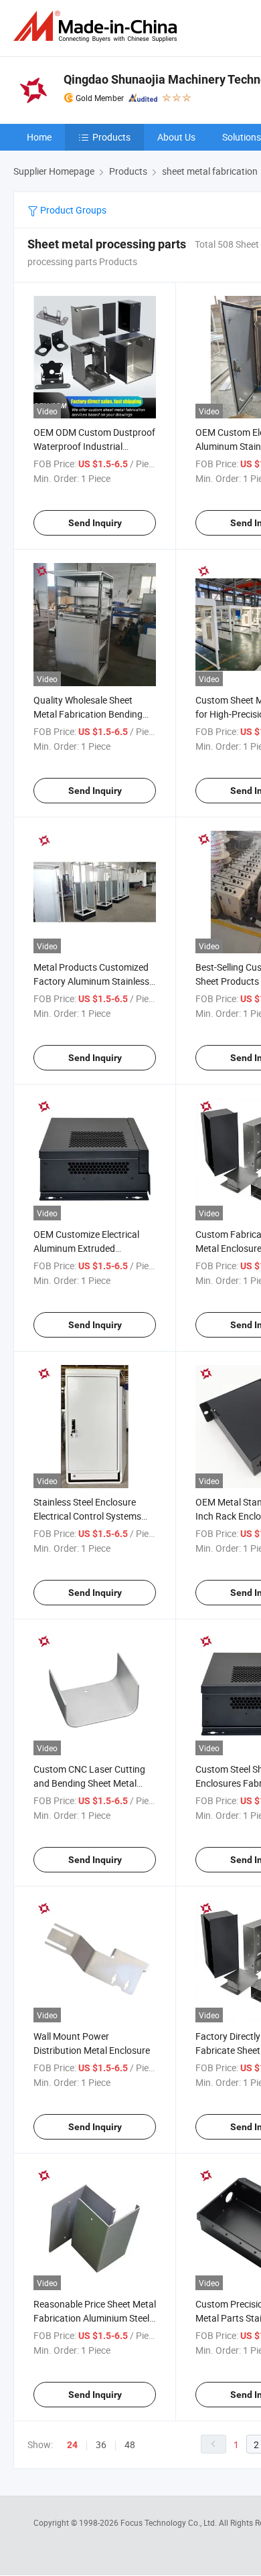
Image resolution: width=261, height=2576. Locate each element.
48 (130, 2444)
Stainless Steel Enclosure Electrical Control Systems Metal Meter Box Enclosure (89, 1516)
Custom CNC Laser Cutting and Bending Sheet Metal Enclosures (89, 1783)
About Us (176, 137)
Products (111, 137)
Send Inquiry (95, 523)
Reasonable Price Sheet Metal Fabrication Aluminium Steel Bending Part (95, 2318)
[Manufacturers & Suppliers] (98, 26)
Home (39, 137)
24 (72, 2445)
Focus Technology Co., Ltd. (170, 2522)
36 (101, 2444)
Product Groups (72, 210)
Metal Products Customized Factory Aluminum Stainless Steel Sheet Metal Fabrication (94, 981)
